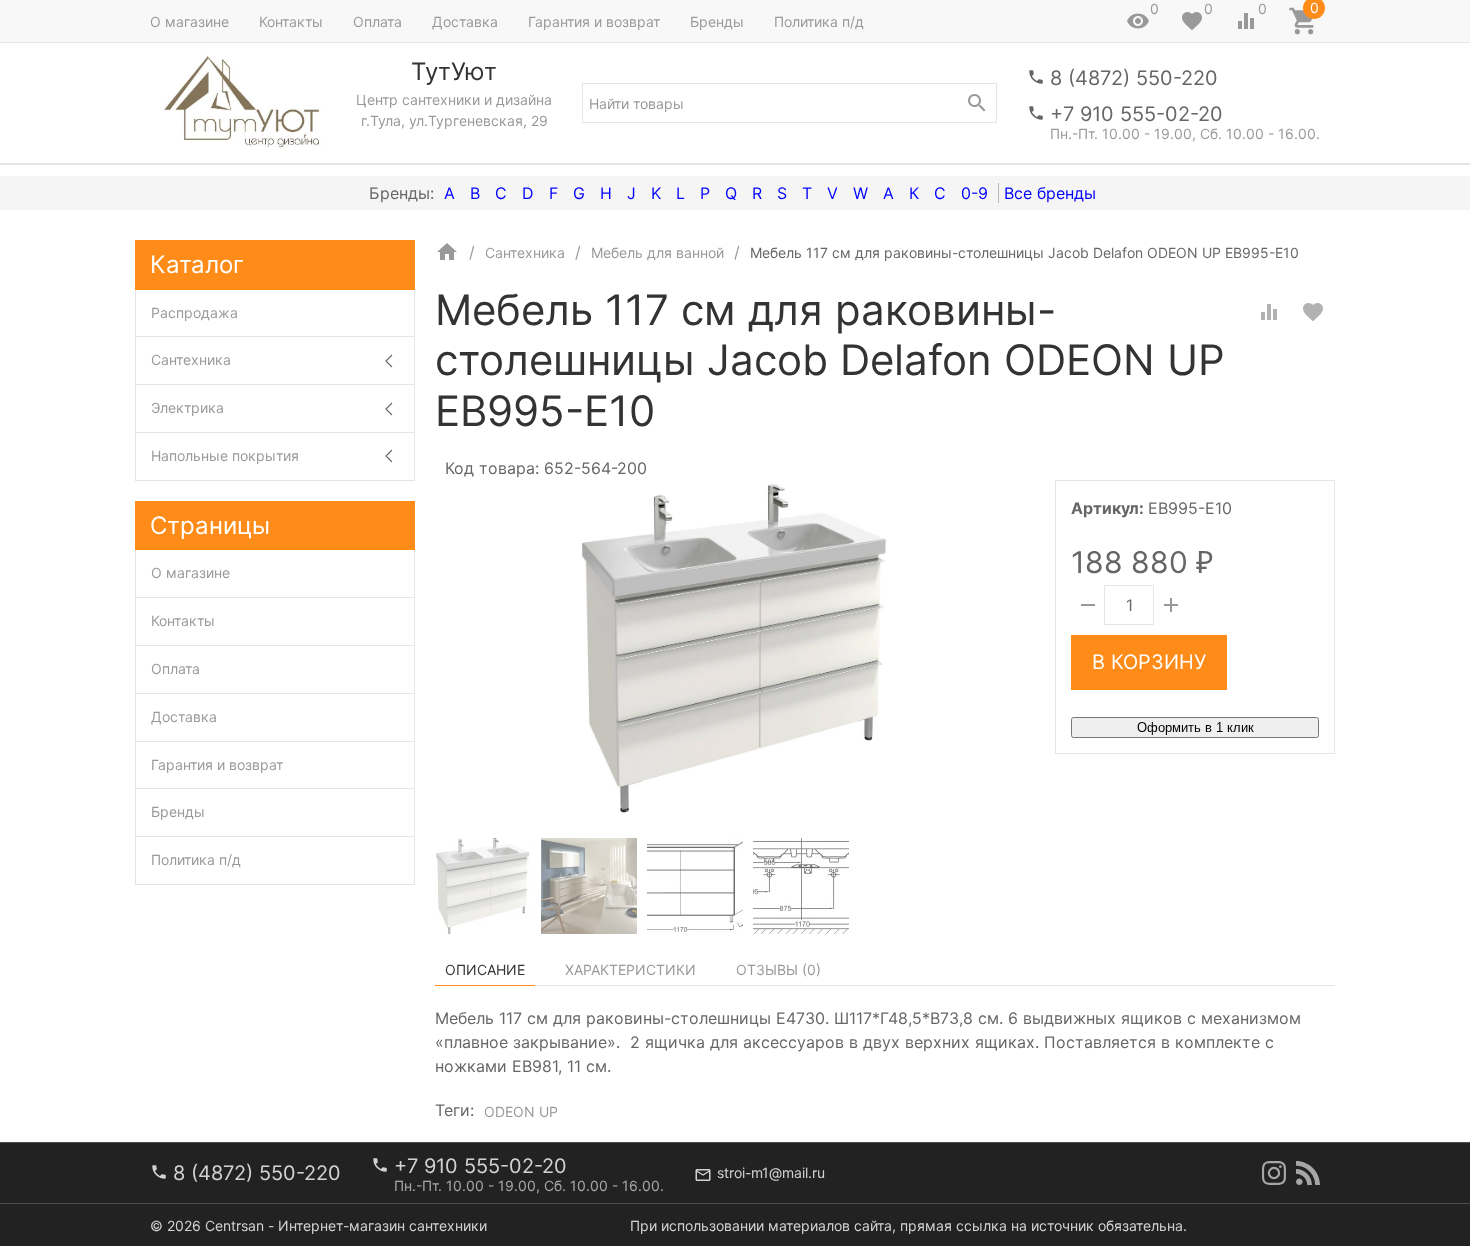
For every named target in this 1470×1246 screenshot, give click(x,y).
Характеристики (630, 969)
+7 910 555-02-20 (1136, 114)
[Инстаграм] (1274, 1173)
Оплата (377, 21)
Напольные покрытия (225, 455)
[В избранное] (1313, 312)
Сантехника (191, 359)
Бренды (717, 21)
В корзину (1149, 662)
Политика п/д (819, 21)
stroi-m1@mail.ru (771, 1172)
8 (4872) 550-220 (1134, 78)
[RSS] (1308, 1173)
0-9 (974, 193)
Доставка (465, 21)
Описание (485, 969)
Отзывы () (778, 969)
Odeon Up (521, 1111)
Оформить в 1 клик (1195, 727)
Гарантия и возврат (594, 21)
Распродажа (194, 312)
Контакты (291, 21)
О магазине (189, 21)
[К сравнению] (1269, 312)
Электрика (187, 407)
